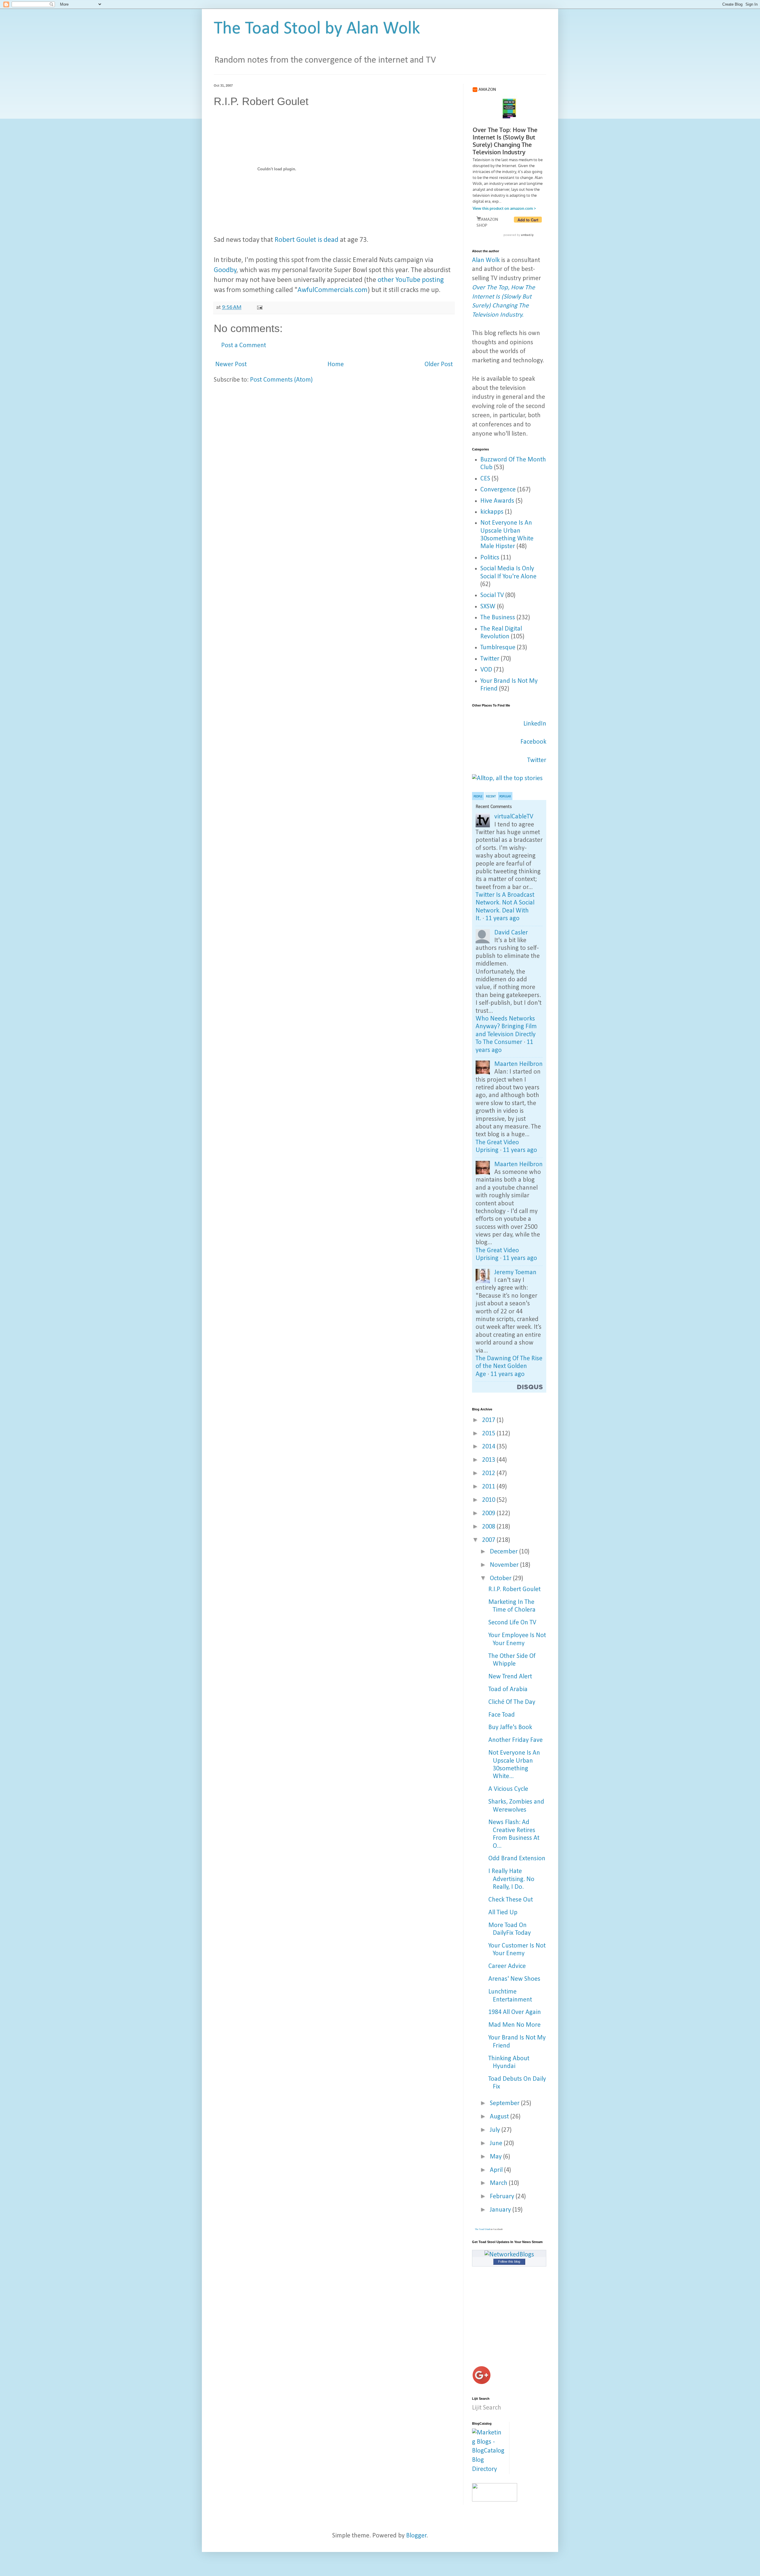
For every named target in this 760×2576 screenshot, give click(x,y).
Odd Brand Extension (517, 1859)
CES (485, 479)
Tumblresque (498, 648)
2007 (489, 1540)
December (505, 1552)
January (501, 2210)
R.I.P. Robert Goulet (514, 1589)
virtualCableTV (514, 817)
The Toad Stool (482, 2229)
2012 (489, 1473)
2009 (489, 1514)
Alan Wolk (486, 260)
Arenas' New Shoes (514, 1979)
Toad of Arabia (508, 1689)
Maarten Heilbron (518, 1064)
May (497, 2157)
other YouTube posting (411, 280)
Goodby (225, 270)
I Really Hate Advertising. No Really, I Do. (511, 1879)
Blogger (416, 2536)
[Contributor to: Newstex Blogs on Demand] (495, 2500)
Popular (505, 797)
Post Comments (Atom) (281, 380)
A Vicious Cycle (508, 1789)
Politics (490, 558)
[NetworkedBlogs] (509, 2255)
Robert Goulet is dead (307, 240)
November (505, 1565)
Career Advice (507, 1966)
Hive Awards (497, 501)
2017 (489, 1420)
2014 (489, 1447)
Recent (491, 797)
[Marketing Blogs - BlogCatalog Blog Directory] (488, 2469)
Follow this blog (509, 2261)
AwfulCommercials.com (332, 290)
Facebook (533, 742)
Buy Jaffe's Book (510, 1727)
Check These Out (511, 1900)
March (499, 2183)
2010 (489, 1500)
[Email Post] (259, 307)
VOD (486, 670)
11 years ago (502, 919)
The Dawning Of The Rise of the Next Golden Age (509, 1366)
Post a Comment (244, 346)
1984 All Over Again (515, 2012)
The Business (498, 618)
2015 (489, 1434)
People (478, 797)
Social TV (492, 595)
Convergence (498, 490)
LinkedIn (535, 724)
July (496, 2130)
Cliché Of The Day (512, 1702)
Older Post (439, 365)
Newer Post (231, 365)
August (500, 2117)
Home (336, 365)
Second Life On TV (512, 1623)
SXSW (488, 607)
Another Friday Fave (516, 1740)
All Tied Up (503, 1913)
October (501, 1579)
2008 (489, 1527)
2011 (489, 1487)
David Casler (511, 933)
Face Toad (502, 1715)
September (505, 2103)
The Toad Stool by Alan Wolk (317, 29)
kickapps (492, 512)
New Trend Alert (510, 1677)
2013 (489, 1460)
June (497, 2144)
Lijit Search (487, 2408)
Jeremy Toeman (515, 1273)
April (497, 2170)
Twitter (490, 659)
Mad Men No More (514, 2025)
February (503, 2197)
